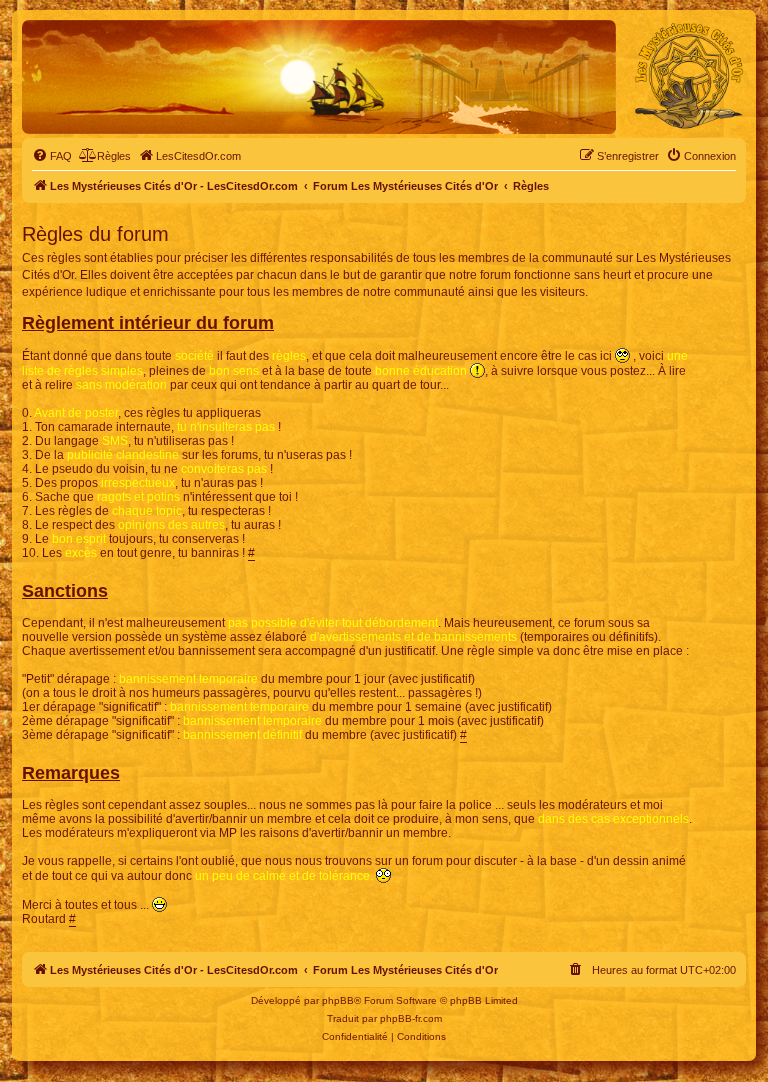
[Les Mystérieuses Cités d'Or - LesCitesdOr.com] (689, 76)
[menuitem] (52, 156)
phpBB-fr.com (411, 1018)
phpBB (338, 1000)
